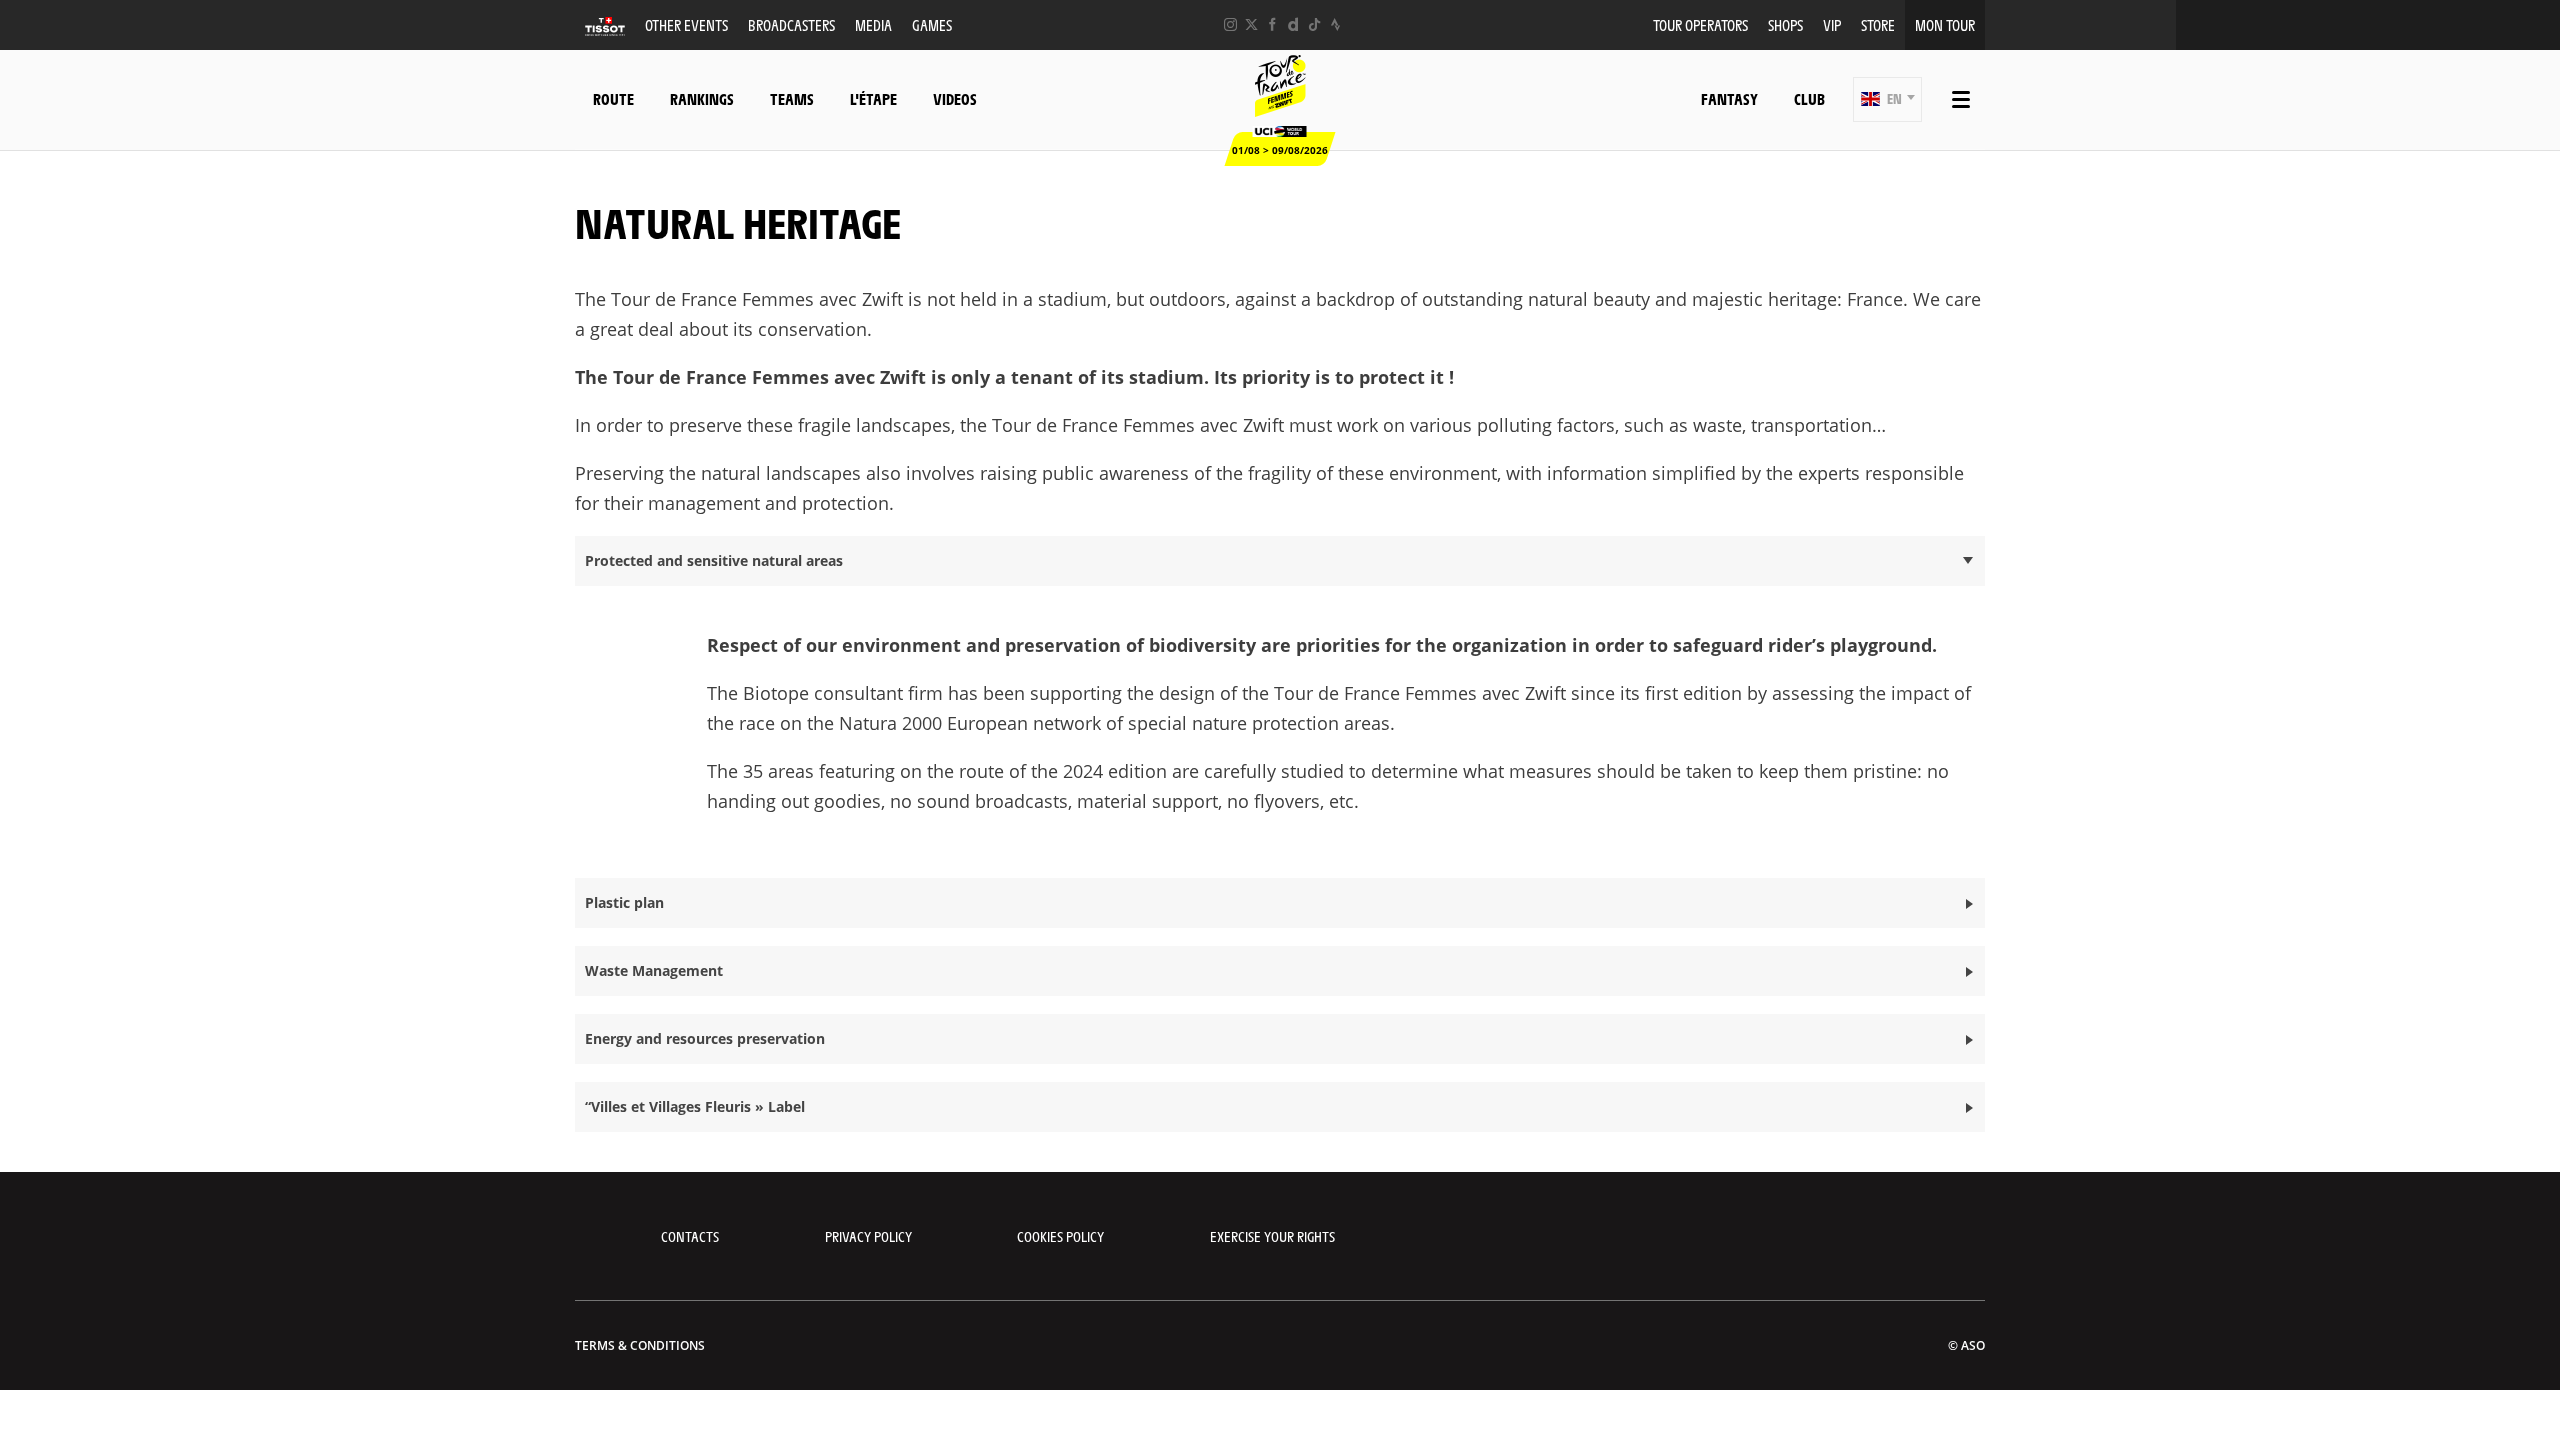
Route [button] (613, 98)
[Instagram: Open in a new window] (1230, 24)
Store (1878, 24)
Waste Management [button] (654, 970)
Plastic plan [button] (624, 902)
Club (1809, 98)
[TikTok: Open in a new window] (1314, 24)
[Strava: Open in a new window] (1335, 24)
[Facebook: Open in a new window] (1272, 24)
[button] (1887, 99)
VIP (1832, 24)
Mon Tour (1945, 24)
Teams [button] (792, 98)
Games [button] (932, 24)
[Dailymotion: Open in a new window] (1293, 24)
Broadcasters (791, 24)
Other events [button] (686, 24)
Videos (955, 98)
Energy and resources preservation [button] (705, 1038)
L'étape (873, 98)
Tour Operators (1700, 24)
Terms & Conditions (640, 1345)
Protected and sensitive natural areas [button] (714, 560)
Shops (1785, 24)
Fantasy (1729, 98)
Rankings (702, 98)
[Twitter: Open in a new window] (1251, 24)
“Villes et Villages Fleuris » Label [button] (695, 1106)
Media (873, 24)
